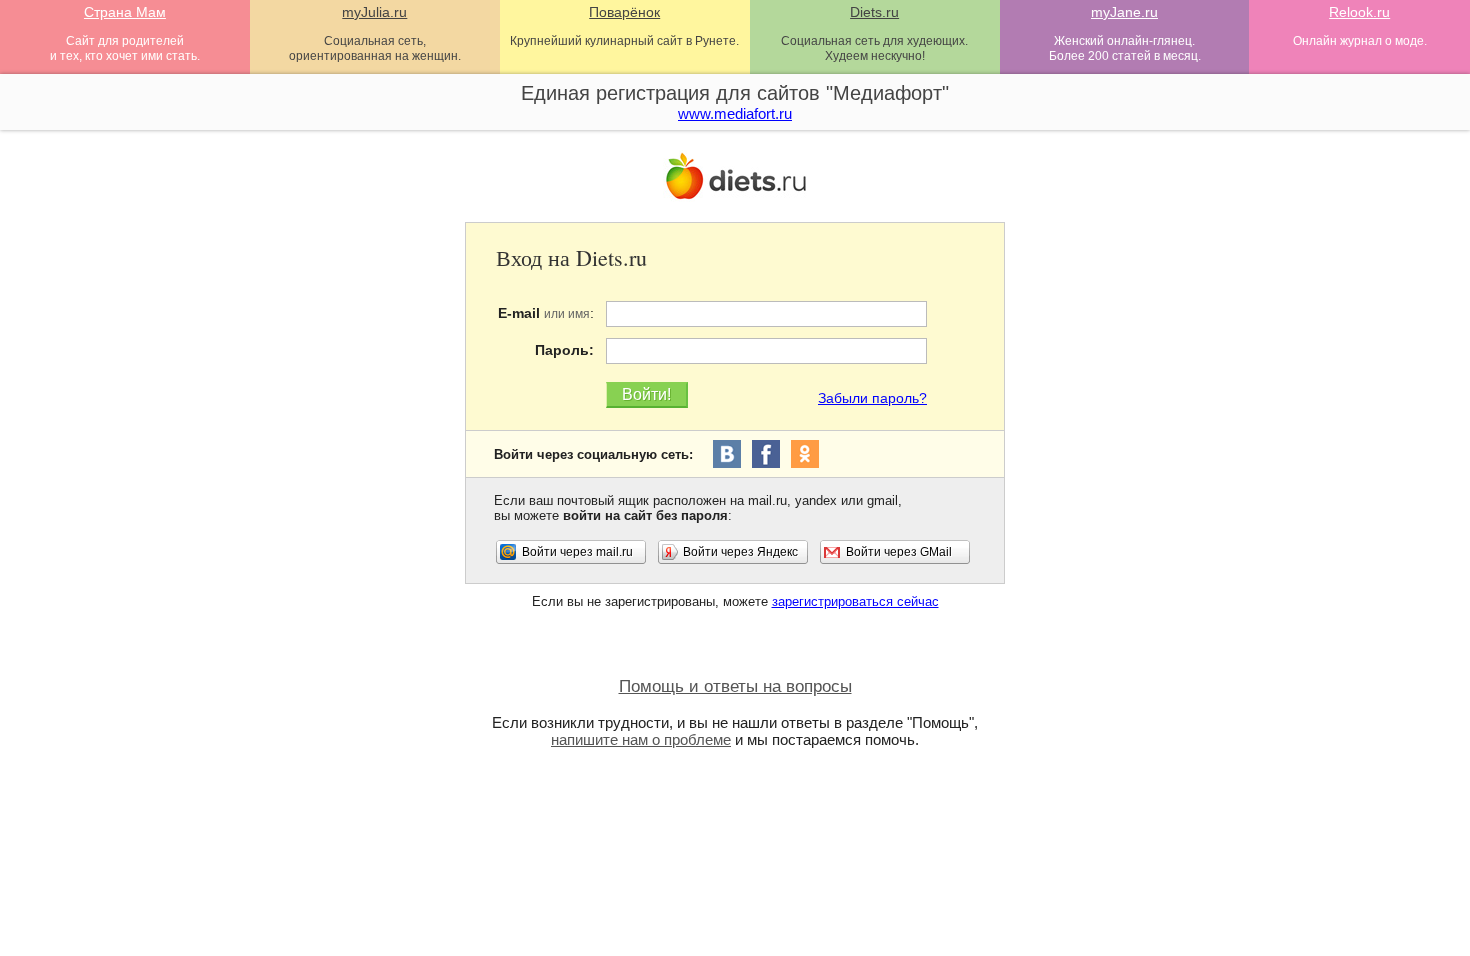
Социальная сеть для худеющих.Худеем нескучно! (874, 48)
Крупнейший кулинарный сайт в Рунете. (624, 41)
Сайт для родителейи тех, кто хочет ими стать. (125, 48)
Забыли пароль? (872, 398)
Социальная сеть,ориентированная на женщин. (375, 48)
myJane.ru (1124, 12)
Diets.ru (874, 12)
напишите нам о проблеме (641, 739)
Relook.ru (1359, 12)
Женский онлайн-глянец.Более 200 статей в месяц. (1125, 48)
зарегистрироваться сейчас (855, 601)
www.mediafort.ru (735, 113)
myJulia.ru (374, 12)
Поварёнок (624, 12)
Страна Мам (125, 12)
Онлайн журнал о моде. (1360, 41)
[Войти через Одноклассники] (805, 454)
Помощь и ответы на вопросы (735, 686)
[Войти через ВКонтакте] (727, 454)
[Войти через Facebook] (766, 454)
